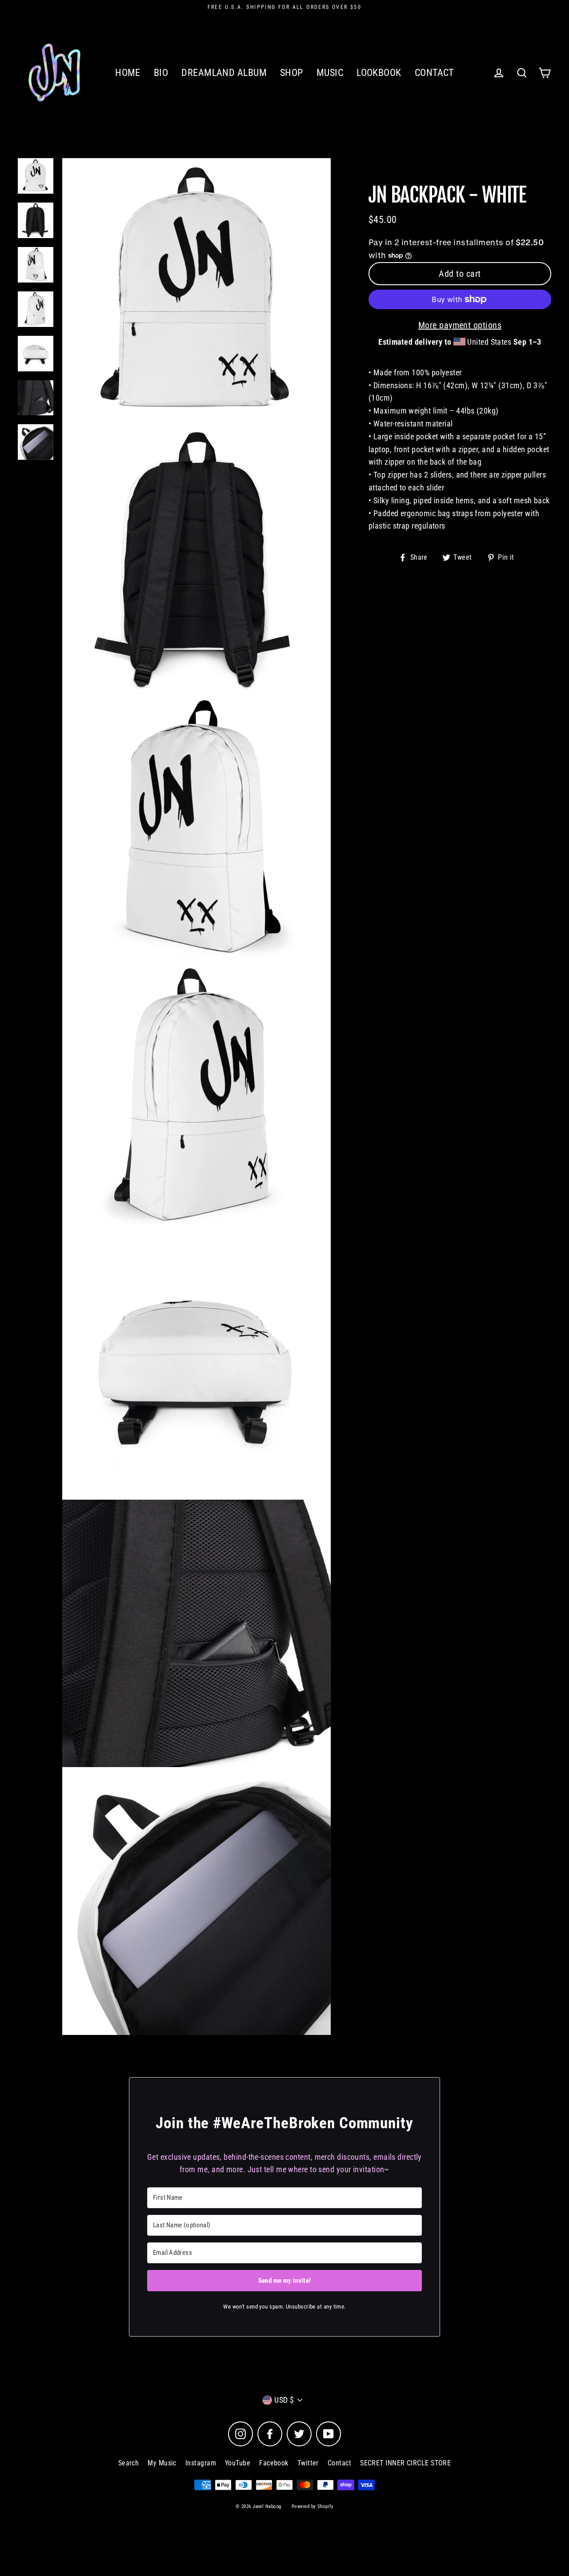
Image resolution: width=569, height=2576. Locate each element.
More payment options (460, 325)
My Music (162, 2463)
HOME (128, 73)
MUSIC (330, 73)
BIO (161, 73)
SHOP (292, 73)
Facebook (274, 2463)
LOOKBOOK (379, 73)
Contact (339, 2463)
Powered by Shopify (313, 2506)
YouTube (238, 2463)
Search (129, 2463)
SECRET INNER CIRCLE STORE (405, 2463)
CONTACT (434, 73)
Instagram (201, 2463)
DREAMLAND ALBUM (224, 73)
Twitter (308, 2463)
